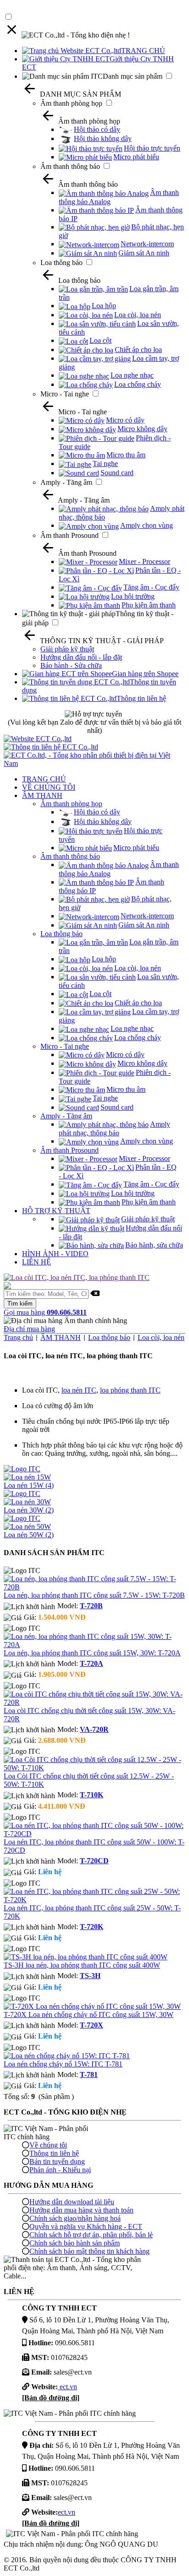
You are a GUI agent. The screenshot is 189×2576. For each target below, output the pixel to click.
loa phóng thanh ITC (130, 1390)
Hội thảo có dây (97, 129)
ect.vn (67, 2387)
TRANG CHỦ (143, 51)
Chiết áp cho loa (138, 350)
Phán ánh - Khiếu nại (60, 2170)
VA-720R (94, 1729)
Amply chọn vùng (147, 525)
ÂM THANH (42, 795)
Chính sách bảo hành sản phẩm (75, 2243)
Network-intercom (147, 244)
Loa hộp (104, 306)
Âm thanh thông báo (70, 166)
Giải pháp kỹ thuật (67, 649)
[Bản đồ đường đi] (51, 2398)
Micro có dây (125, 420)
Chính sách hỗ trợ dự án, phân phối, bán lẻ (91, 2235)
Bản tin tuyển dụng (57, 2161)
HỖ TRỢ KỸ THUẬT (56, 1211)
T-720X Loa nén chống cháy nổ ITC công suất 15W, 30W (89, 2015)
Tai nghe (105, 464)
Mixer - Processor (145, 561)
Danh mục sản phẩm (133, 76)
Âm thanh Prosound (69, 535)
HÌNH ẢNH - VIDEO (55, 1254)
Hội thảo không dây (103, 138)
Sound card (117, 473)
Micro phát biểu (136, 157)
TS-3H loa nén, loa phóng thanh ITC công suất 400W (82, 1965)
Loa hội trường (133, 596)
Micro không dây (142, 429)
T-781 (89, 2074)
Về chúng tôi (48, 2145)
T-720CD (94, 1861)
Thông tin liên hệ (141, 698)
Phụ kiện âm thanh (149, 605)
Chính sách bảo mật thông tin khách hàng (89, 2251)
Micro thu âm (126, 455)
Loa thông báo (61, 263)
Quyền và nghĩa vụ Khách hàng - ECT (86, 2226)
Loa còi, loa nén (138, 315)
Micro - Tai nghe (65, 394)
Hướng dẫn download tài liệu (72, 2202)
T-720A (92, 1663)
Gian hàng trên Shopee (145, 674)
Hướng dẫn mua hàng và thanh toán (81, 2210)
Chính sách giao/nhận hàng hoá (75, 2218)
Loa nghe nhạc (132, 375)
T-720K (92, 1927)
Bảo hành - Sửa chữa (71, 665)
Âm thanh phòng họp (71, 103)
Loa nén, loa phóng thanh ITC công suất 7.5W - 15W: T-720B (94, 1595)
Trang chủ (18, 1337)
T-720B (91, 1606)
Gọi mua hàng (45, 1312)
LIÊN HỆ (36, 1262)
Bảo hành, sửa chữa (154, 1245)
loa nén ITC (79, 1390)
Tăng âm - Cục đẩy (151, 587)
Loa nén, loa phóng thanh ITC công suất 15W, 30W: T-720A (92, 1653)
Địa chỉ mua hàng (29, 1329)
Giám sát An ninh (144, 253)
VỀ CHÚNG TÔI (49, 787)
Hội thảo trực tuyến (152, 148)
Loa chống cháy (138, 384)
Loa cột (100, 340)
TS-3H (90, 1976)
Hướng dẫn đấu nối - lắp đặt (81, 657)
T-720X (92, 2025)
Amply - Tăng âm (66, 482)
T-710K (92, 1795)
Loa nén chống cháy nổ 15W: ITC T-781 (63, 2064)
